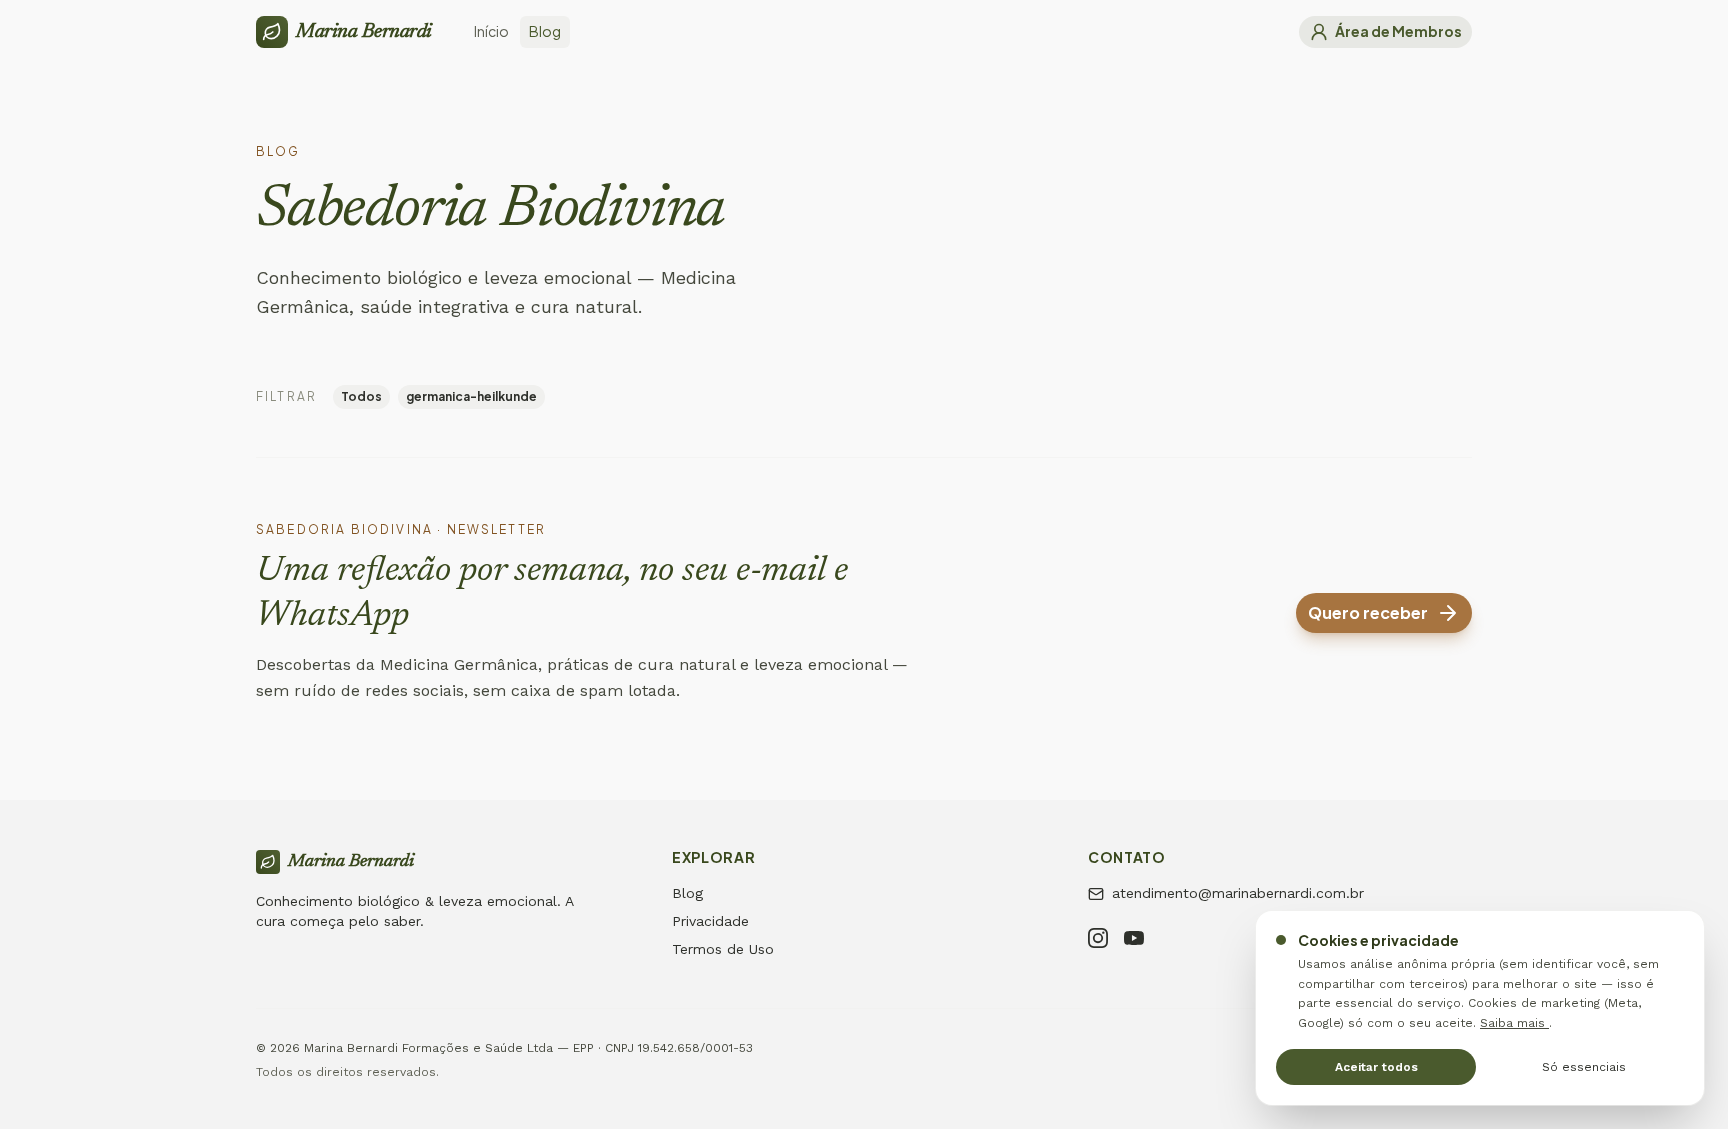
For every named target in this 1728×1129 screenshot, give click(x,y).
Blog (687, 893)
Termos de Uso (723, 949)
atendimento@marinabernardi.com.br (1238, 893)
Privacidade (710, 921)
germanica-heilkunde (471, 396)
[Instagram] (1098, 941)
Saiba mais (1514, 1023)
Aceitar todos (1376, 1067)
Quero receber (1368, 612)
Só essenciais (1584, 1067)
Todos (361, 396)
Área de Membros (1398, 31)
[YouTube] (1134, 941)
